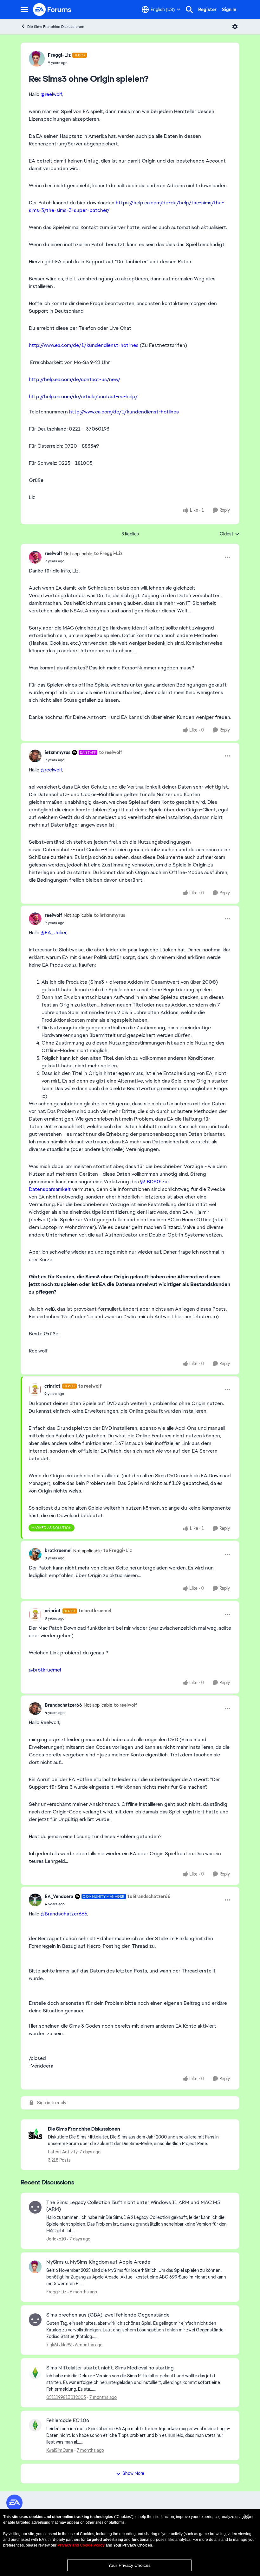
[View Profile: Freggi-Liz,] (35, 2267)
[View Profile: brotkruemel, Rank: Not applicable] (35, 1554)
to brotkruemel (95, 1611)
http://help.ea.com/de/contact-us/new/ (75, 379)
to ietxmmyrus (110, 915)
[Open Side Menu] (24, 10)
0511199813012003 (66, 2397)
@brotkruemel (45, 1670)
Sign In (229, 10)
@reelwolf (51, 94)
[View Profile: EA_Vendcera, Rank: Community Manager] (35, 1900)
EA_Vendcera (59, 1896)
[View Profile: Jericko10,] (35, 2207)
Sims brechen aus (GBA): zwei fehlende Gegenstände (108, 2315)
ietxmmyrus (58, 752)
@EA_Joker (53, 933)
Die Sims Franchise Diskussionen (56, 27)
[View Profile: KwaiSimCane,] (35, 2425)
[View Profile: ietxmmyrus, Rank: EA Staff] (35, 756)
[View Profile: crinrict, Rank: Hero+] (35, 1390)
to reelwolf (110, 752)
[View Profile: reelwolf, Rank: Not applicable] (35, 557)
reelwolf (53, 553)
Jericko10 (56, 2239)
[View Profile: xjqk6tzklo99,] (35, 2320)
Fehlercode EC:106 (68, 2420)
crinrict (52, 1386)
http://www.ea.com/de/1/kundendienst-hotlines (84, 345)
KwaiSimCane (60, 2450)
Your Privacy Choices (129, 2565)
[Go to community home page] (52, 10)
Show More (133, 2473)
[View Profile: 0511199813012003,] (35, 2373)
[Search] (189, 10)
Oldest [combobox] (230, 534)
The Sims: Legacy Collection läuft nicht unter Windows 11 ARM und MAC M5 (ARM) (133, 2206)
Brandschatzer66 (63, 1705)
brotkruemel (58, 1550)
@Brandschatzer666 (64, 1914)
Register (207, 10)
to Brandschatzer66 (149, 1896)
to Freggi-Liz (108, 553)
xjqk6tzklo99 (59, 2345)
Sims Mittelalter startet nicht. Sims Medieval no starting (110, 2368)
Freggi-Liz (59, 55)
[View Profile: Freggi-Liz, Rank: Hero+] (37, 59)
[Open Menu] (235, 27)
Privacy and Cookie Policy (81, 2545)
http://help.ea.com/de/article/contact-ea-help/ (83, 396)
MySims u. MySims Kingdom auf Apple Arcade (98, 2262)
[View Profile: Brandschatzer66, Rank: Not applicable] (35, 1709)
